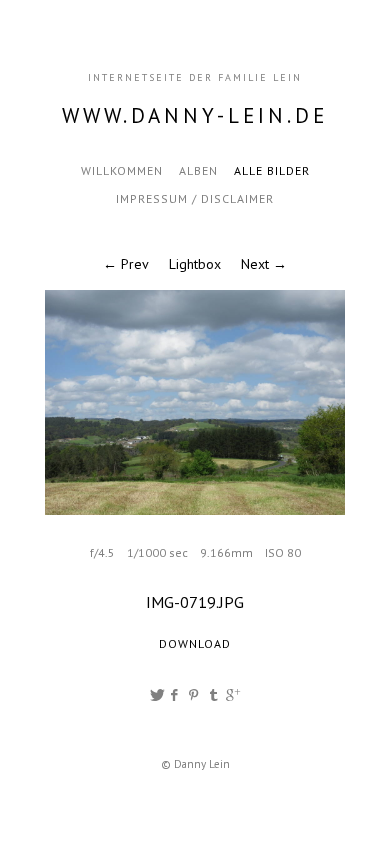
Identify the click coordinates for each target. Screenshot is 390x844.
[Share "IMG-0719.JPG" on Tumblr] (214, 695)
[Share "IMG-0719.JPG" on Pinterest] (195, 695)
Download (195, 643)
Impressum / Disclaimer (195, 198)
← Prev (126, 264)
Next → (264, 264)
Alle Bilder (272, 170)
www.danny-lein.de (195, 115)
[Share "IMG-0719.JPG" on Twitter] (157, 695)
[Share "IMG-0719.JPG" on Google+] (233, 695)
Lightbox (195, 264)
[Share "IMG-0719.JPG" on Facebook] (175, 695)
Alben (198, 170)
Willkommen (122, 170)
